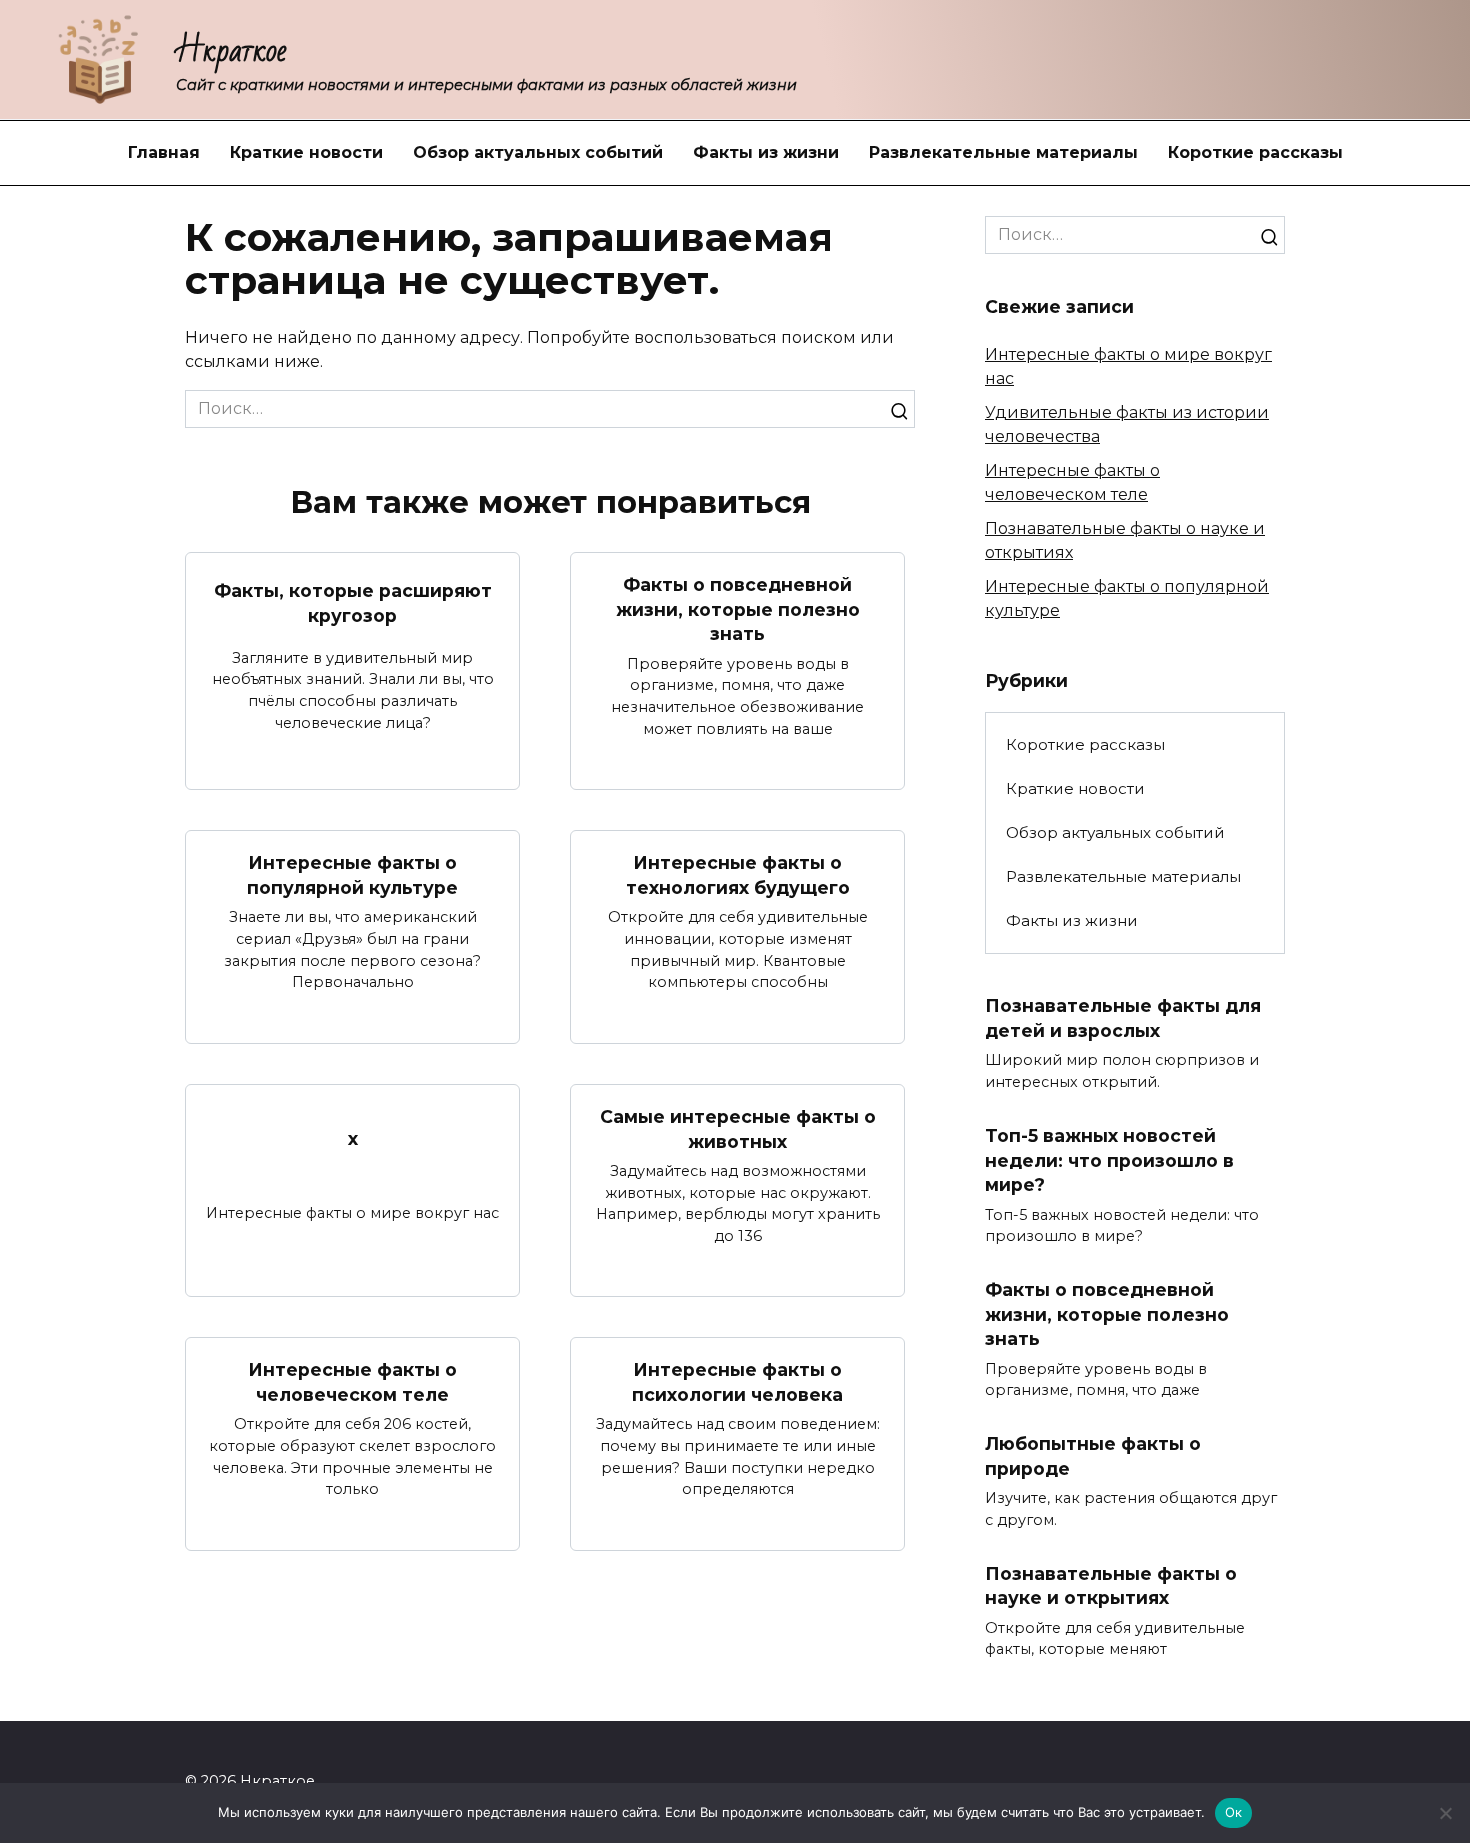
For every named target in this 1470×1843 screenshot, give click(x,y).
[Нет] (1445, 1813)
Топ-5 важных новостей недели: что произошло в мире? (1109, 1160)
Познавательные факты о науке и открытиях (1111, 1585)
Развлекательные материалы (1003, 152)
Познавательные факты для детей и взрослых (1123, 1018)
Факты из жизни (766, 152)
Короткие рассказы (1255, 152)
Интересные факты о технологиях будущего (738, 875)
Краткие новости (306, 152)
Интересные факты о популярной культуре (352, 875)
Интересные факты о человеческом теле (352, 1382)
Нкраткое (231, 50)
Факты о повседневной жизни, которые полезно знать (738, 609)
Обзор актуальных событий (538, 152)
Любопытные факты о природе (1093, 1456)
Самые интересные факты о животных (738, 1129)
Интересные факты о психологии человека (737, 1382)
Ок (1234, 1812)
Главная (164, 152)
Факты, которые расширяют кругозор (353, 603)
